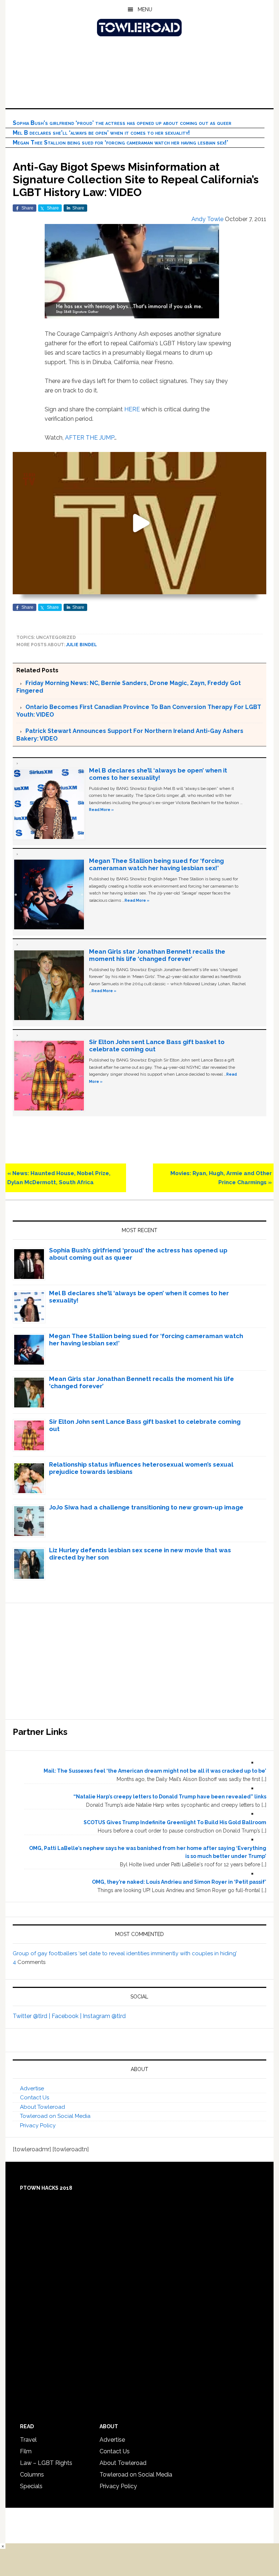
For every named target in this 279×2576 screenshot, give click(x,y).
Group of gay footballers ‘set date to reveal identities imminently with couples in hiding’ (125, 1953)
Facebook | (67, 2016)
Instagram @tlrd (104, 2016)
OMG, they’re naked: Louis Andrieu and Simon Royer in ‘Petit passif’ (179, 1882)
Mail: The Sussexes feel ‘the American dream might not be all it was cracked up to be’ (155, 1771)
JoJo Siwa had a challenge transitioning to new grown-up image (146, 1507)
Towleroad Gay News (139, 28)
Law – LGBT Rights (46, 2463)
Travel (28, 2440)
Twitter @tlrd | (32, 2016)
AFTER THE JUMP (90, 438)
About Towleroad (43, 2107)
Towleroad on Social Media (55, 2116)
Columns (32, 2475)
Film (26, 2451)
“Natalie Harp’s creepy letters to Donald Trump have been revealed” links (170, 1797)
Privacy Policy (38, 2125)
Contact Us (35, 2098)
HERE (132, 409)
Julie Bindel (82, 645)
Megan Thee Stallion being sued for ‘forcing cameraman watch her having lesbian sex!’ (120, 142)
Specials (31, 2486)
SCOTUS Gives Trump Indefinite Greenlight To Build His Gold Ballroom (175, 1822)
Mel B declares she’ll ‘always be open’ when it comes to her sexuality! (101, 133)
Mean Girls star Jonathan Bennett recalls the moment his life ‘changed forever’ (157, 955)
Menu (145, 9)
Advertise (32, 2088)
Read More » (101, 810)
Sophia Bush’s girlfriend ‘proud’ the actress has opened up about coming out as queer (122, 123)
